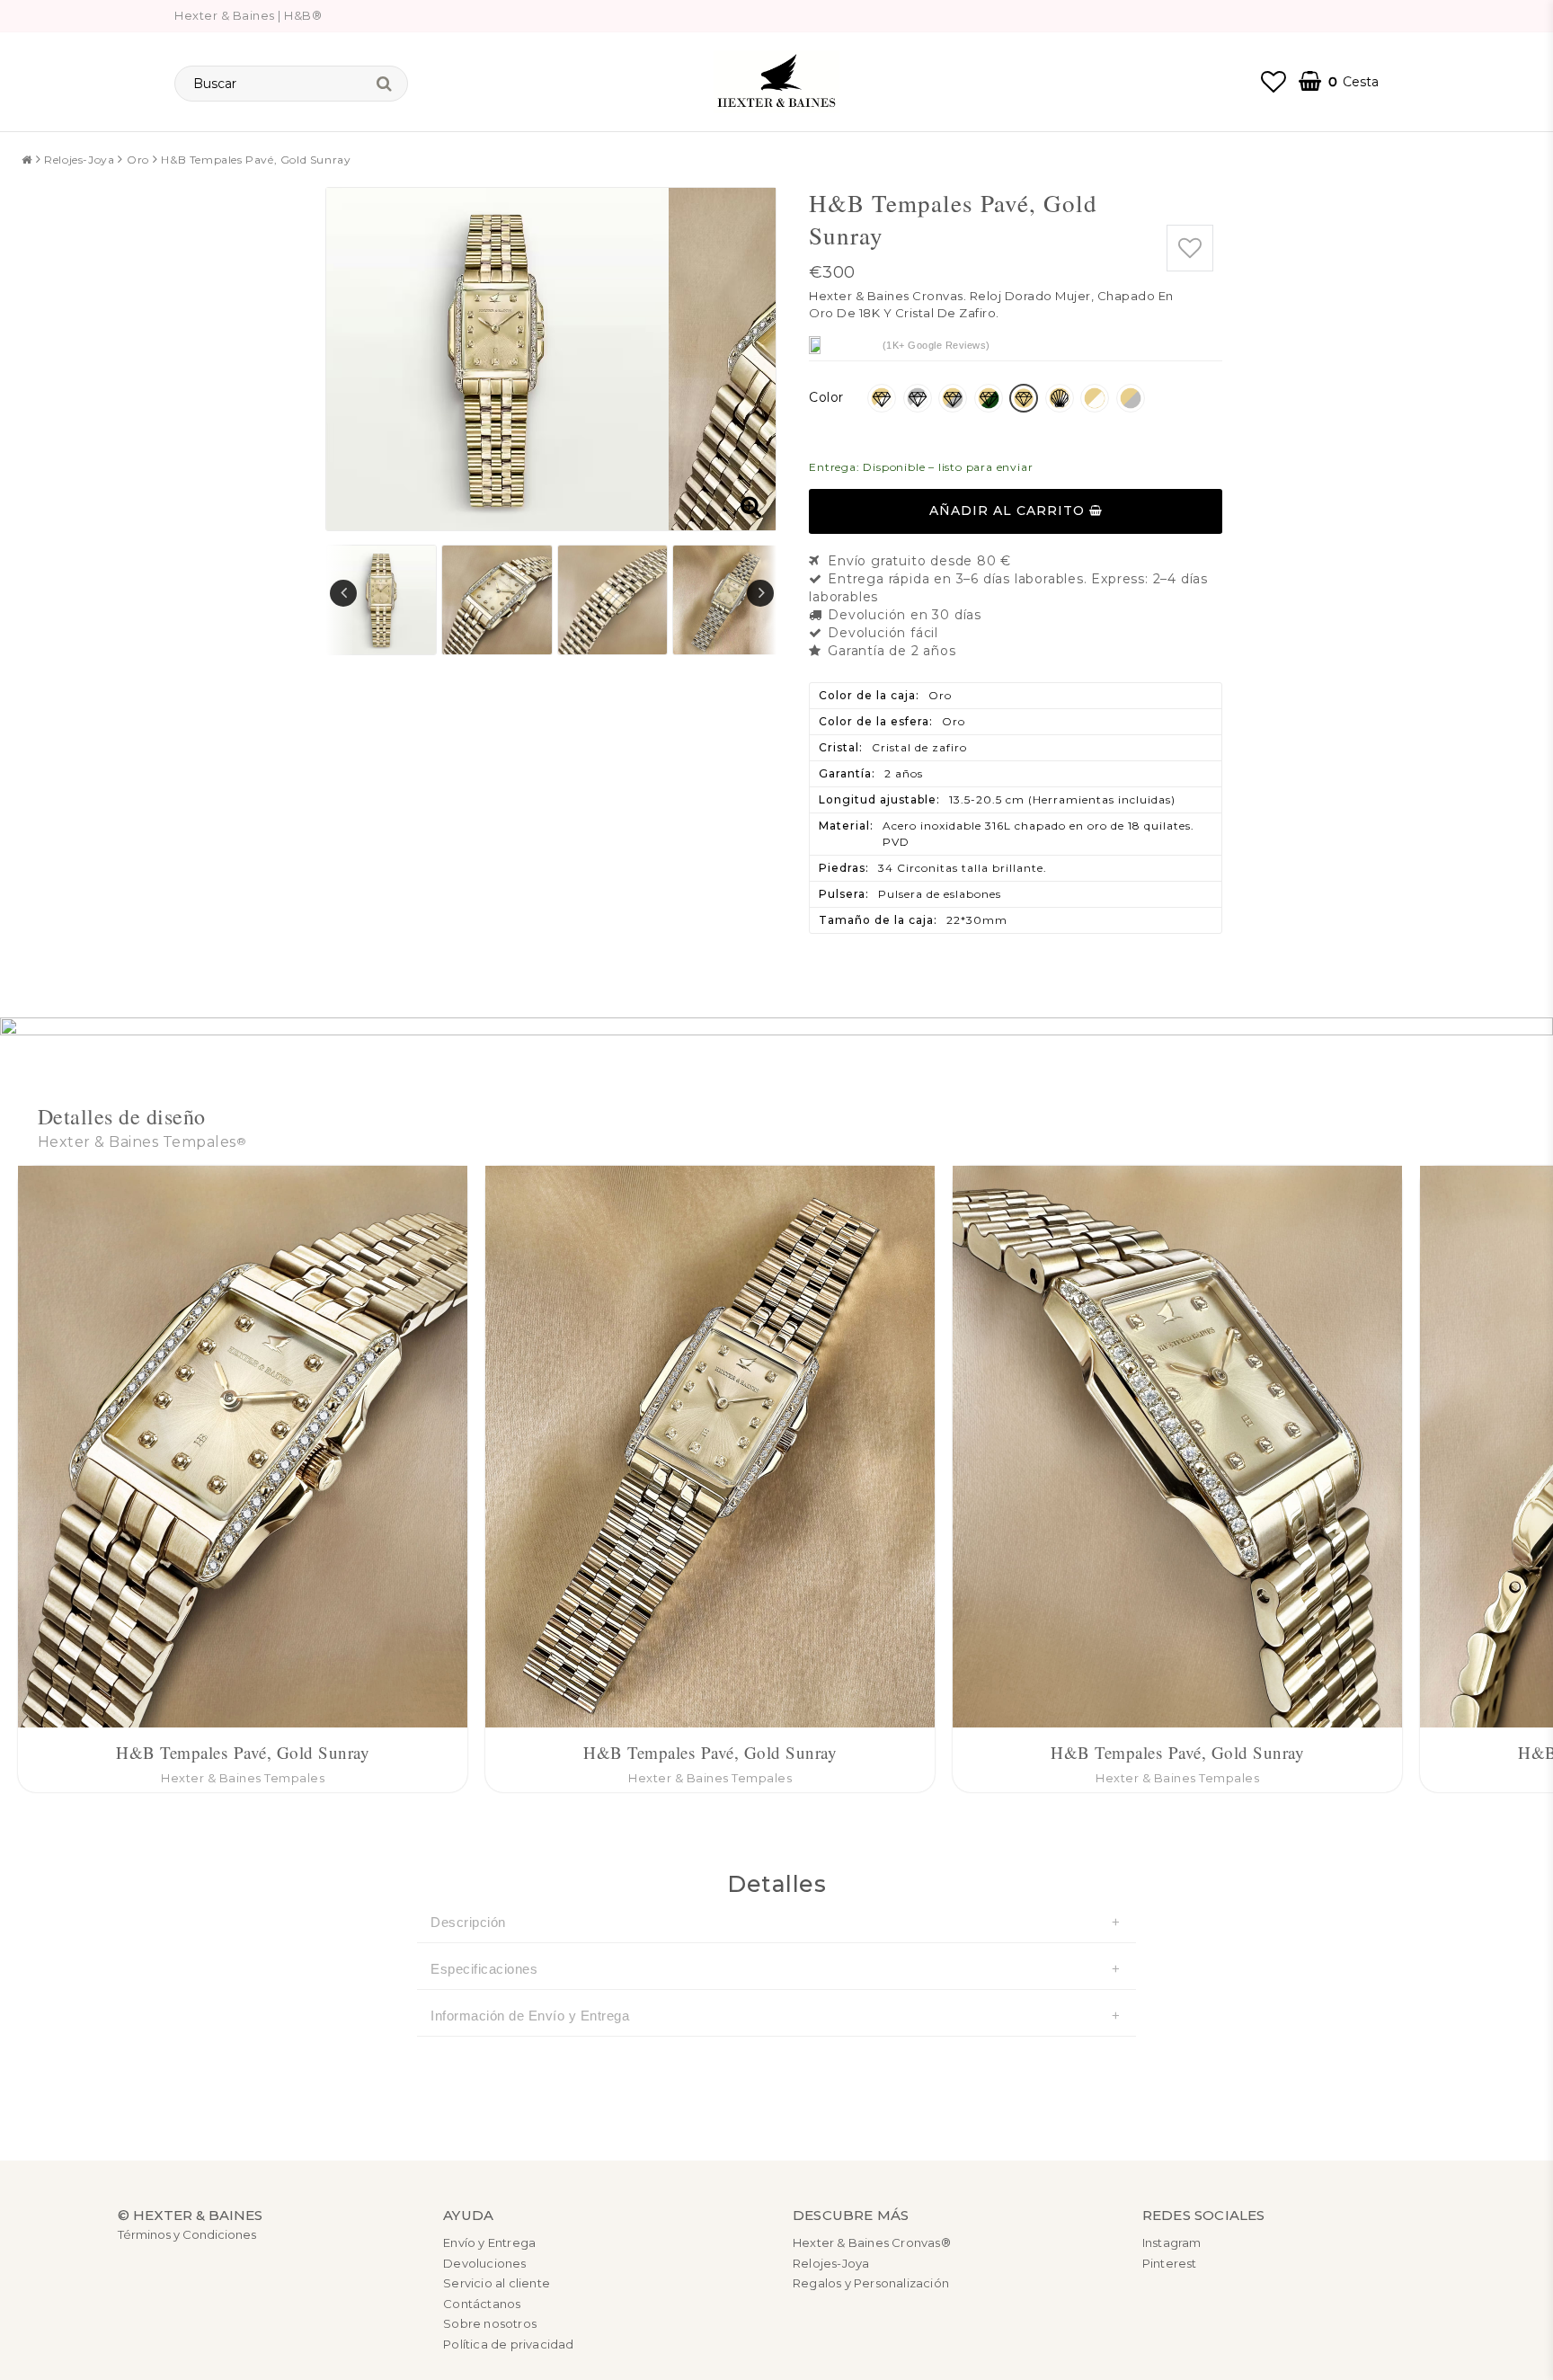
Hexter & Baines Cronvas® (872, 2242)
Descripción (468, 1922)
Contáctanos (482, 2304)
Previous (343, 593)
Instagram (1172, 2242)
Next (760, 593)
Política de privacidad (508, 2344)
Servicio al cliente (497, 2283)
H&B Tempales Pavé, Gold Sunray (256, 160)
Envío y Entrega (489, 2242)
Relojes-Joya (79, 160)
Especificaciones (484, 1969)
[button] (1273, 82)
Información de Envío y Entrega (530, 2016)
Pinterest (1170, 2263)
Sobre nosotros (490, 2323)
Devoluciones (484, 2263)
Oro (138, 160)
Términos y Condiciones (187, 2234)
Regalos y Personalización (871, 2283)
